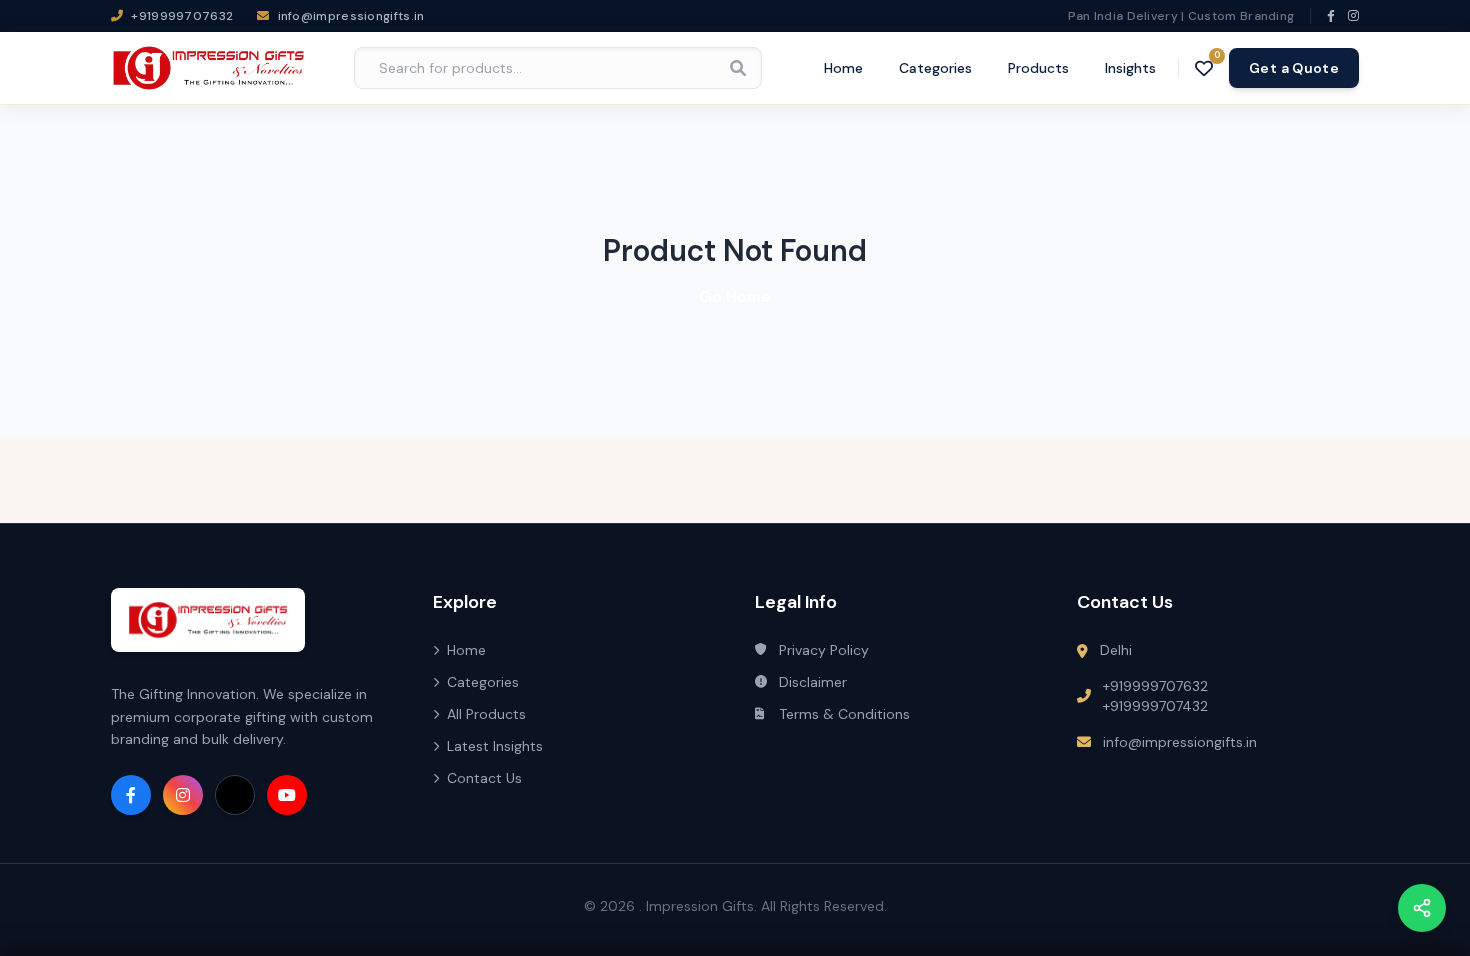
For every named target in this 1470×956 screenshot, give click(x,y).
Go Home (735, 296)
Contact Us (484, 778)
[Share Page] (1422, 908)
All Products (486, 714)
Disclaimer (813, 682)
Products (1038, 68)
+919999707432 (1155, 706)
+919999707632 (1155, 686)
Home (843, 68)
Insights (1130, 68)
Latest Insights (495, 746)
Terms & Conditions (844, 714)
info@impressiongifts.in (1180, 742)
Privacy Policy (824, 650)
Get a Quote (1294, 68)
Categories (935, 68)
